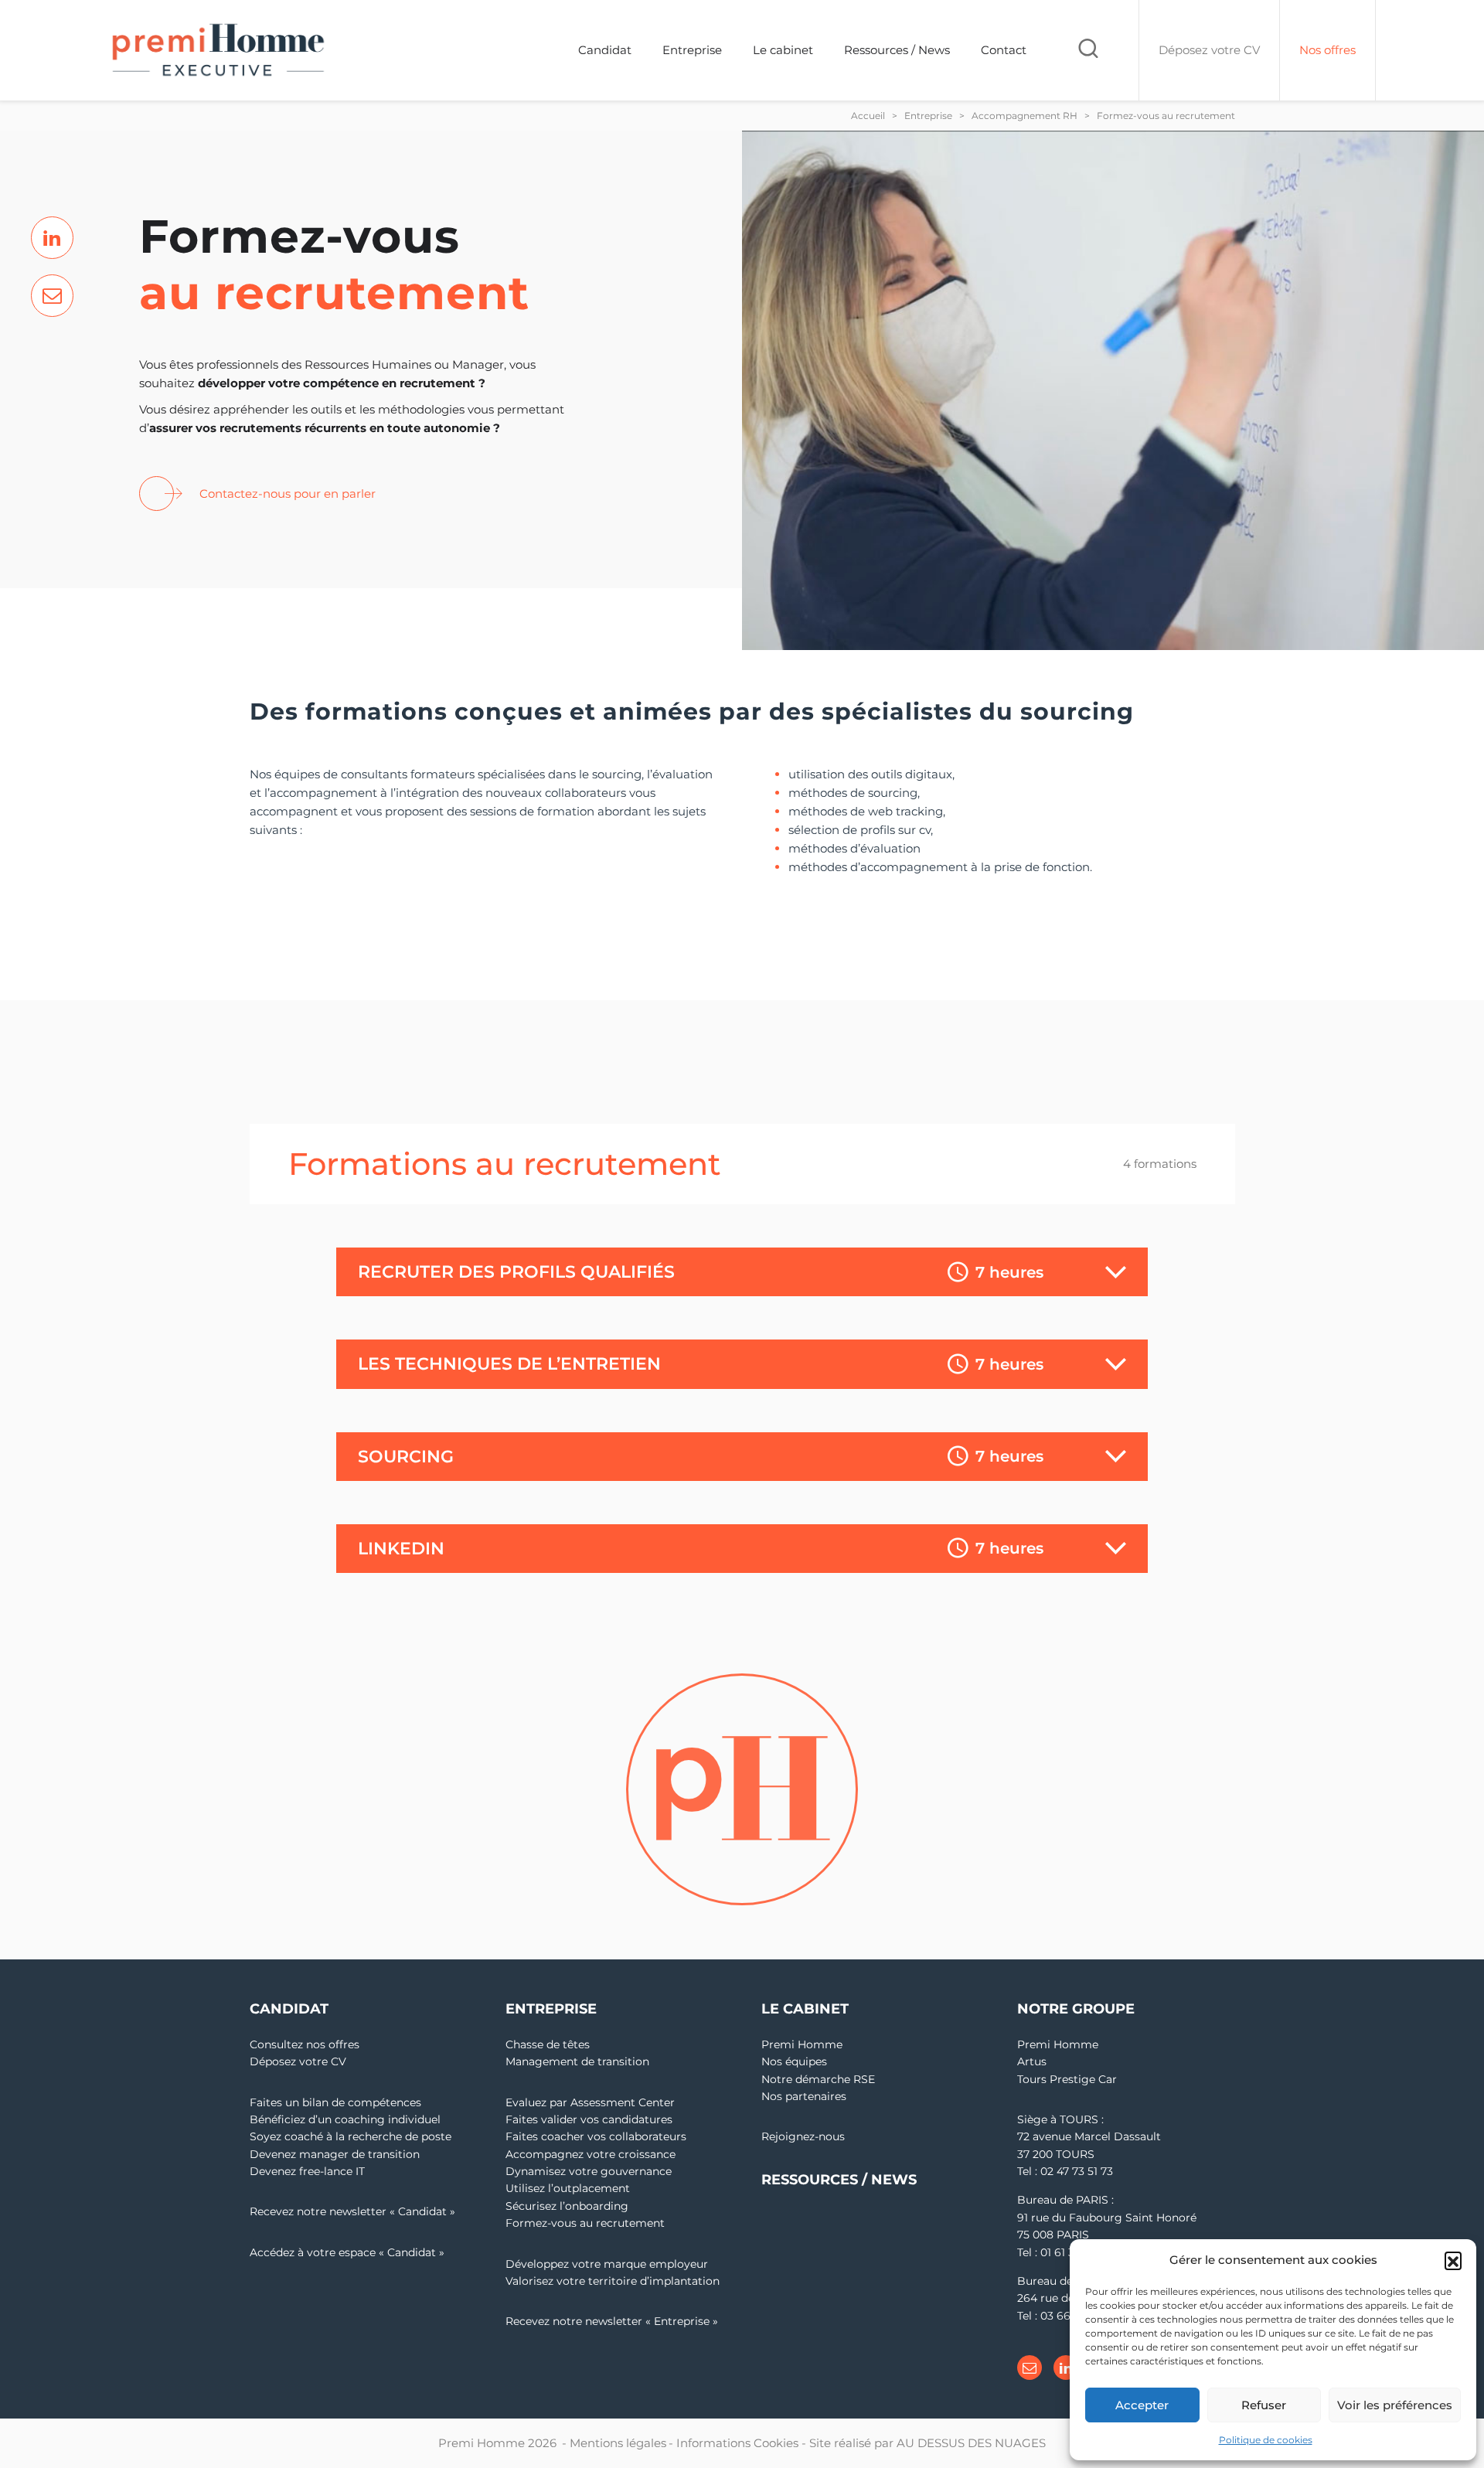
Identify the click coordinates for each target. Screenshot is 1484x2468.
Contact (1004, 50)
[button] (1453, 2260)
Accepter (1142, 2405)
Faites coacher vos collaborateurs (596, 2136)
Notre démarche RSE (818, 2079)
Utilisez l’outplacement (568, 2188)
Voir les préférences (1395, 2405)
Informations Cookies (737, 2443)
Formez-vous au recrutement (585, 2223)
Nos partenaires (804, 2096)
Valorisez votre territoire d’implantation (613, 2281)
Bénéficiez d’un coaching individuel (345, 2119)
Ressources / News (897, 50)
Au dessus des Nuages (971, 2443)
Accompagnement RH (1025, 116)
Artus (1032, 2061)
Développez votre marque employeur (607, 2264)
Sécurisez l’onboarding (567, 2206)
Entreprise (692, 50)
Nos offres (1327, 50)
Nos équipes (794, 2061)
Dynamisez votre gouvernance (589, 2171)
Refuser (1264, 2405)
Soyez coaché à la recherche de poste (351, 2136)
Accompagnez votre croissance (591, 2154)
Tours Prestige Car (1067, 2079)
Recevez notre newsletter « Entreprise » (612, 2321)
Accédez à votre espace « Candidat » (347, 2252)
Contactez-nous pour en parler (288, 494)
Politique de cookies (1266, 2440)
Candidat (605, 50)
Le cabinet (783, 50)
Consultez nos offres (305, 2044)
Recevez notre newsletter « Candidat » (352, 2211)
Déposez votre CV (298, 2061)
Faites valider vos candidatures (589, 2119)
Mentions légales (618, 2443)
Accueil (868, 116)
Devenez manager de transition (335, 2154)
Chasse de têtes (548, 2044)
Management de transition (577, 2061)
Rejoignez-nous (803, 2136)
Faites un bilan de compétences (335, 2102)
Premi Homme (802, 2044)
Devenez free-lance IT (307, 2171)
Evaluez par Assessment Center (590, 2102)
